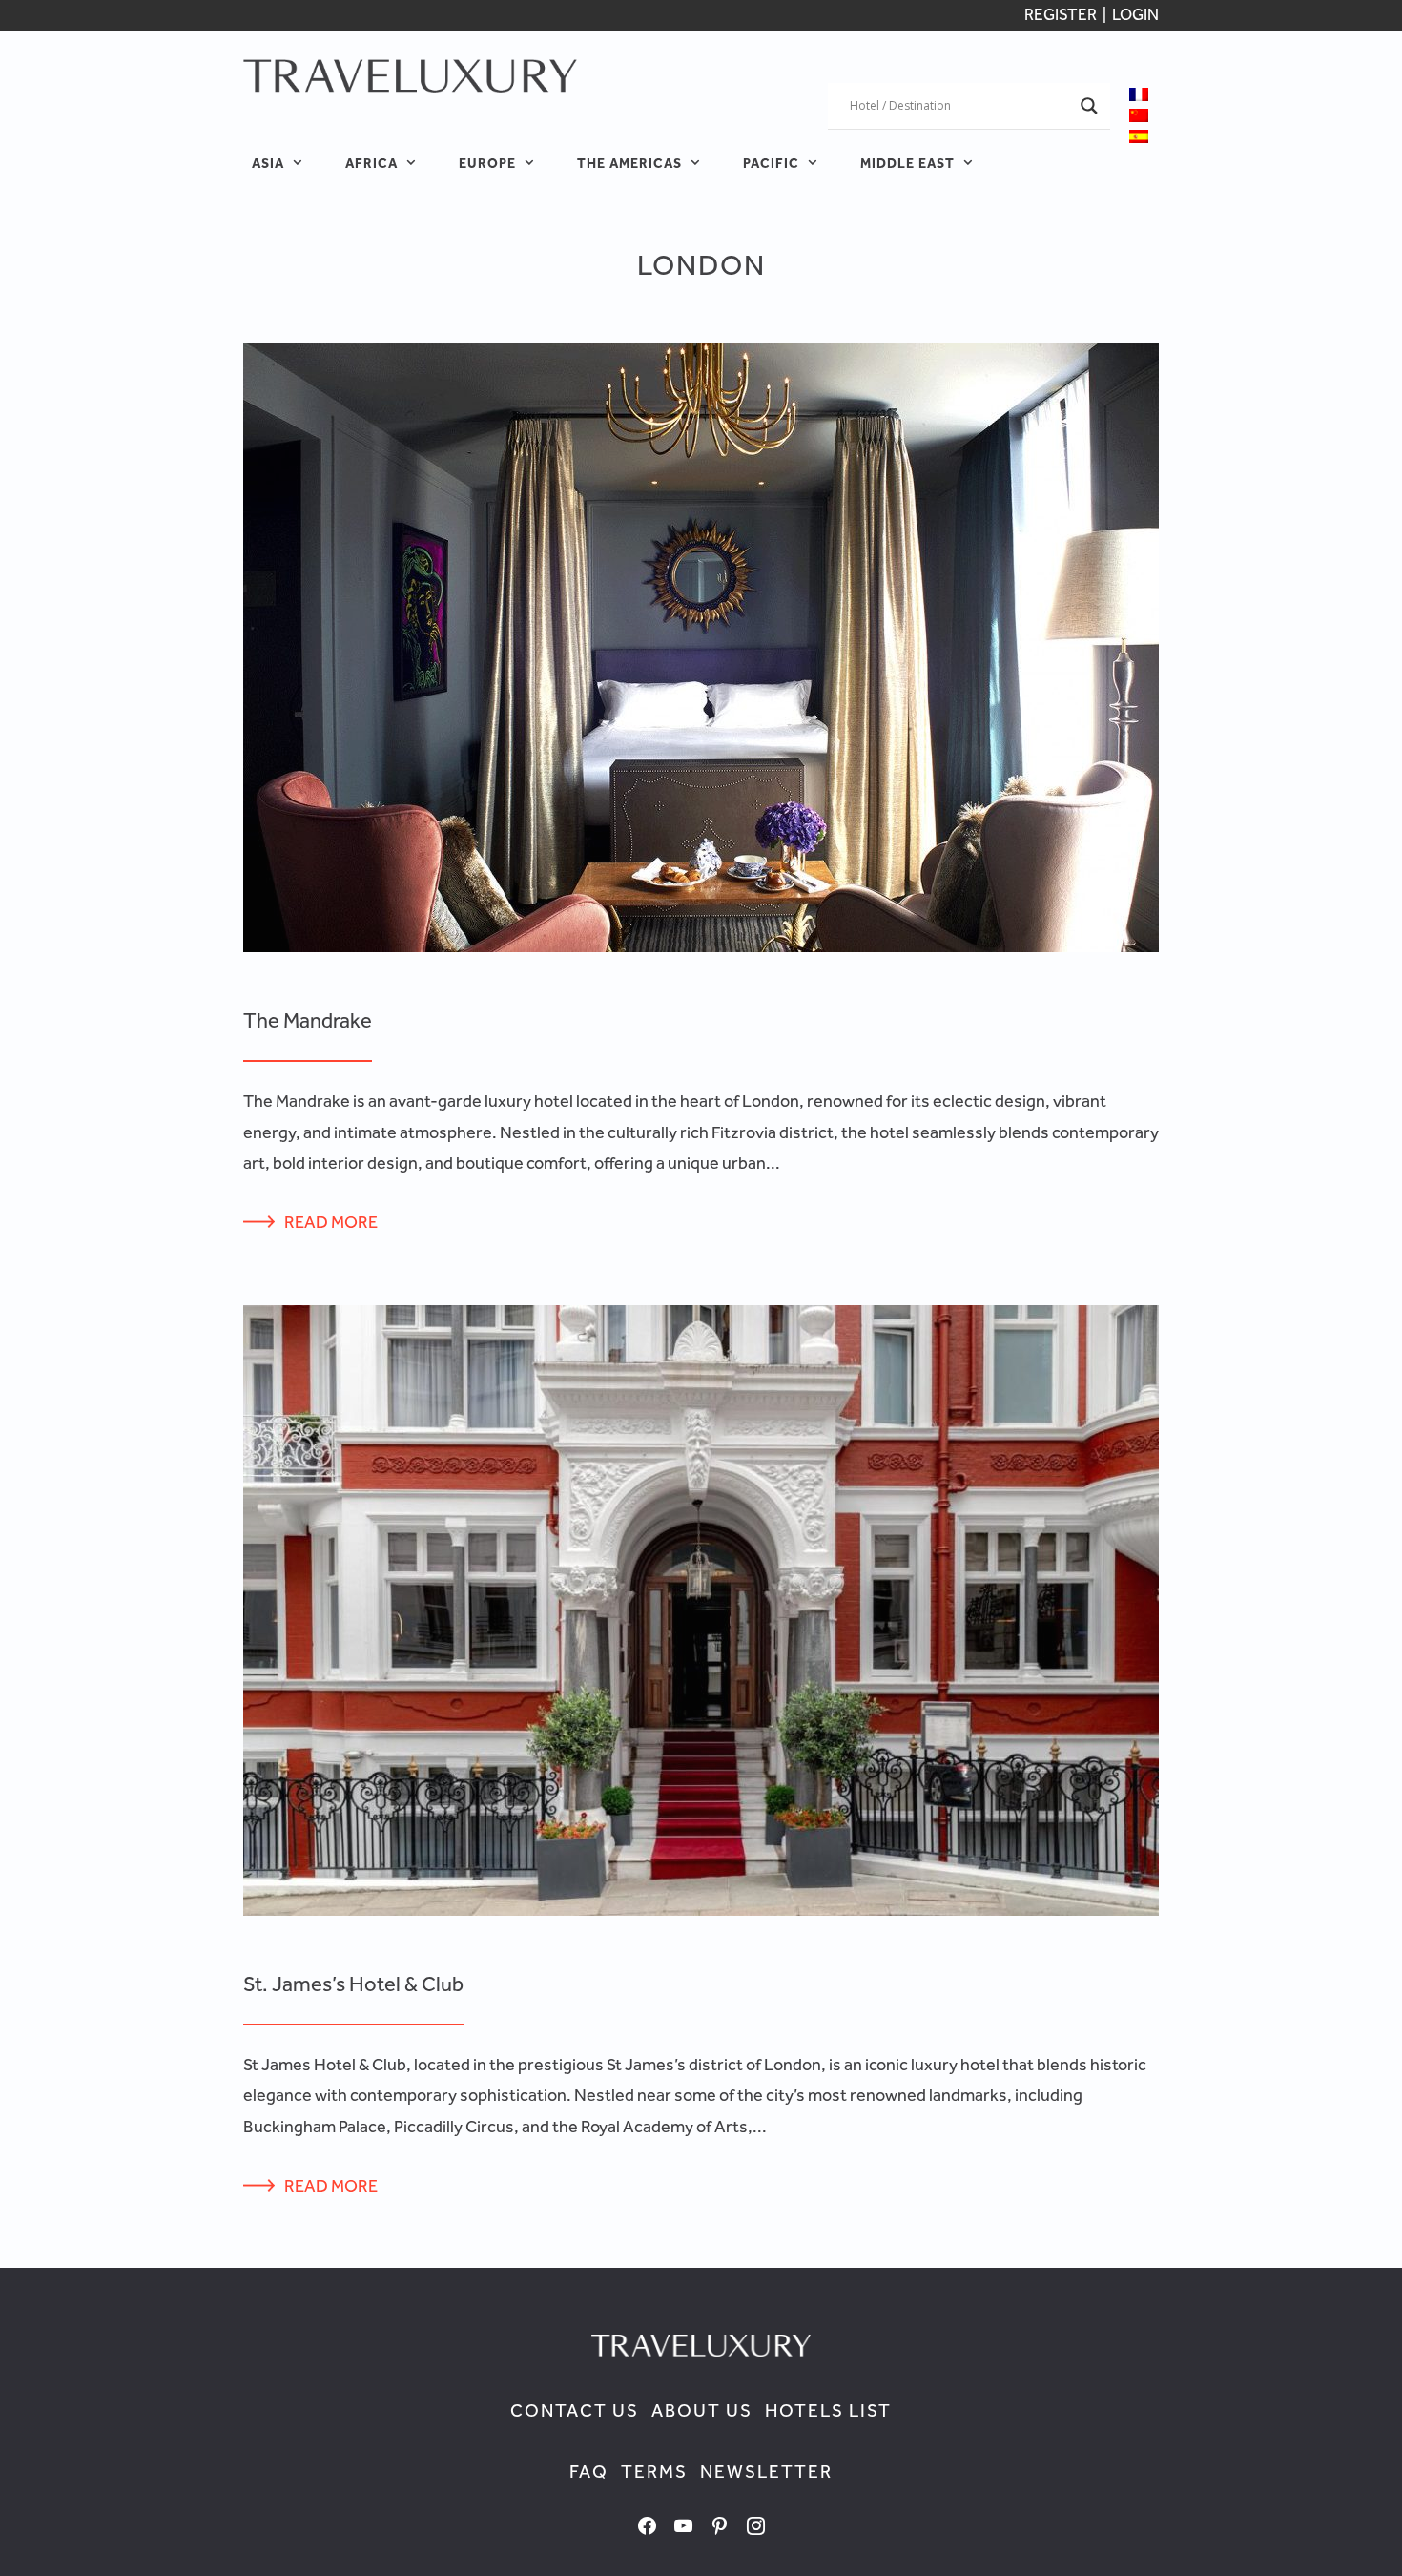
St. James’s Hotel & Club (353, 1984)
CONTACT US (575, 2410)
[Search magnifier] (1089, 106)
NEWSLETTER (766, 2472)
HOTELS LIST (828, 2410)
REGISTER (1062, 14)
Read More (331, 1222)
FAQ (589, 2472)
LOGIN (1135, 14)
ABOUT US (702, 2410)
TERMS (654, 2472)
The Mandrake (308, 1020)
